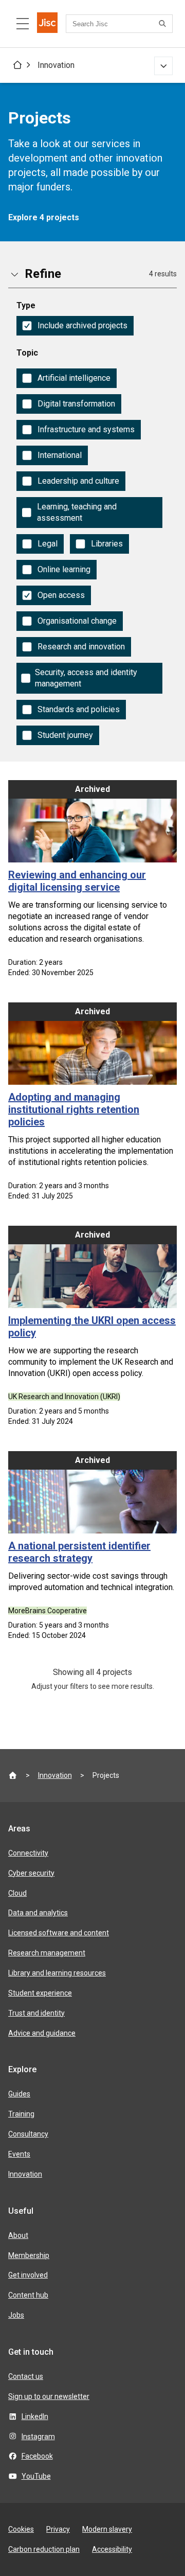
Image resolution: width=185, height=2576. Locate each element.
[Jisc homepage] (47, 24)
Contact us (26, 2376)
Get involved (28, 2275)
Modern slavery (107, 2529)
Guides (19, 2094)
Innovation (56, 65)
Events (19, 2154)
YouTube (36, 2476)
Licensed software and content (59, 1933)
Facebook (37, 2456)
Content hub (28, 2295)
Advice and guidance (42, 2033)
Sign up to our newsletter (49, 2396)
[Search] (164, 24)
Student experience (40, 1993)
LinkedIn (35, 2416)
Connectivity (28, 1853)
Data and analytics (38, 1913)
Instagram (38, 2437)
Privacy (58, 2529)
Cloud (17, 1893)
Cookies (21, 2529)
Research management (47, 1953)
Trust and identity (36, 2013)
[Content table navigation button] (23, 24)
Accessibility (112, 2549)
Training (21, 2114)
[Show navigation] (163, 66)
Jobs (16, 2315)
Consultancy (28, 2134)
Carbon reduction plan (44, 2549)
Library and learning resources (57, 1973)
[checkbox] (75, 326)
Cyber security (31, 1873)
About (18, 2235)
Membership (29, 2255)
